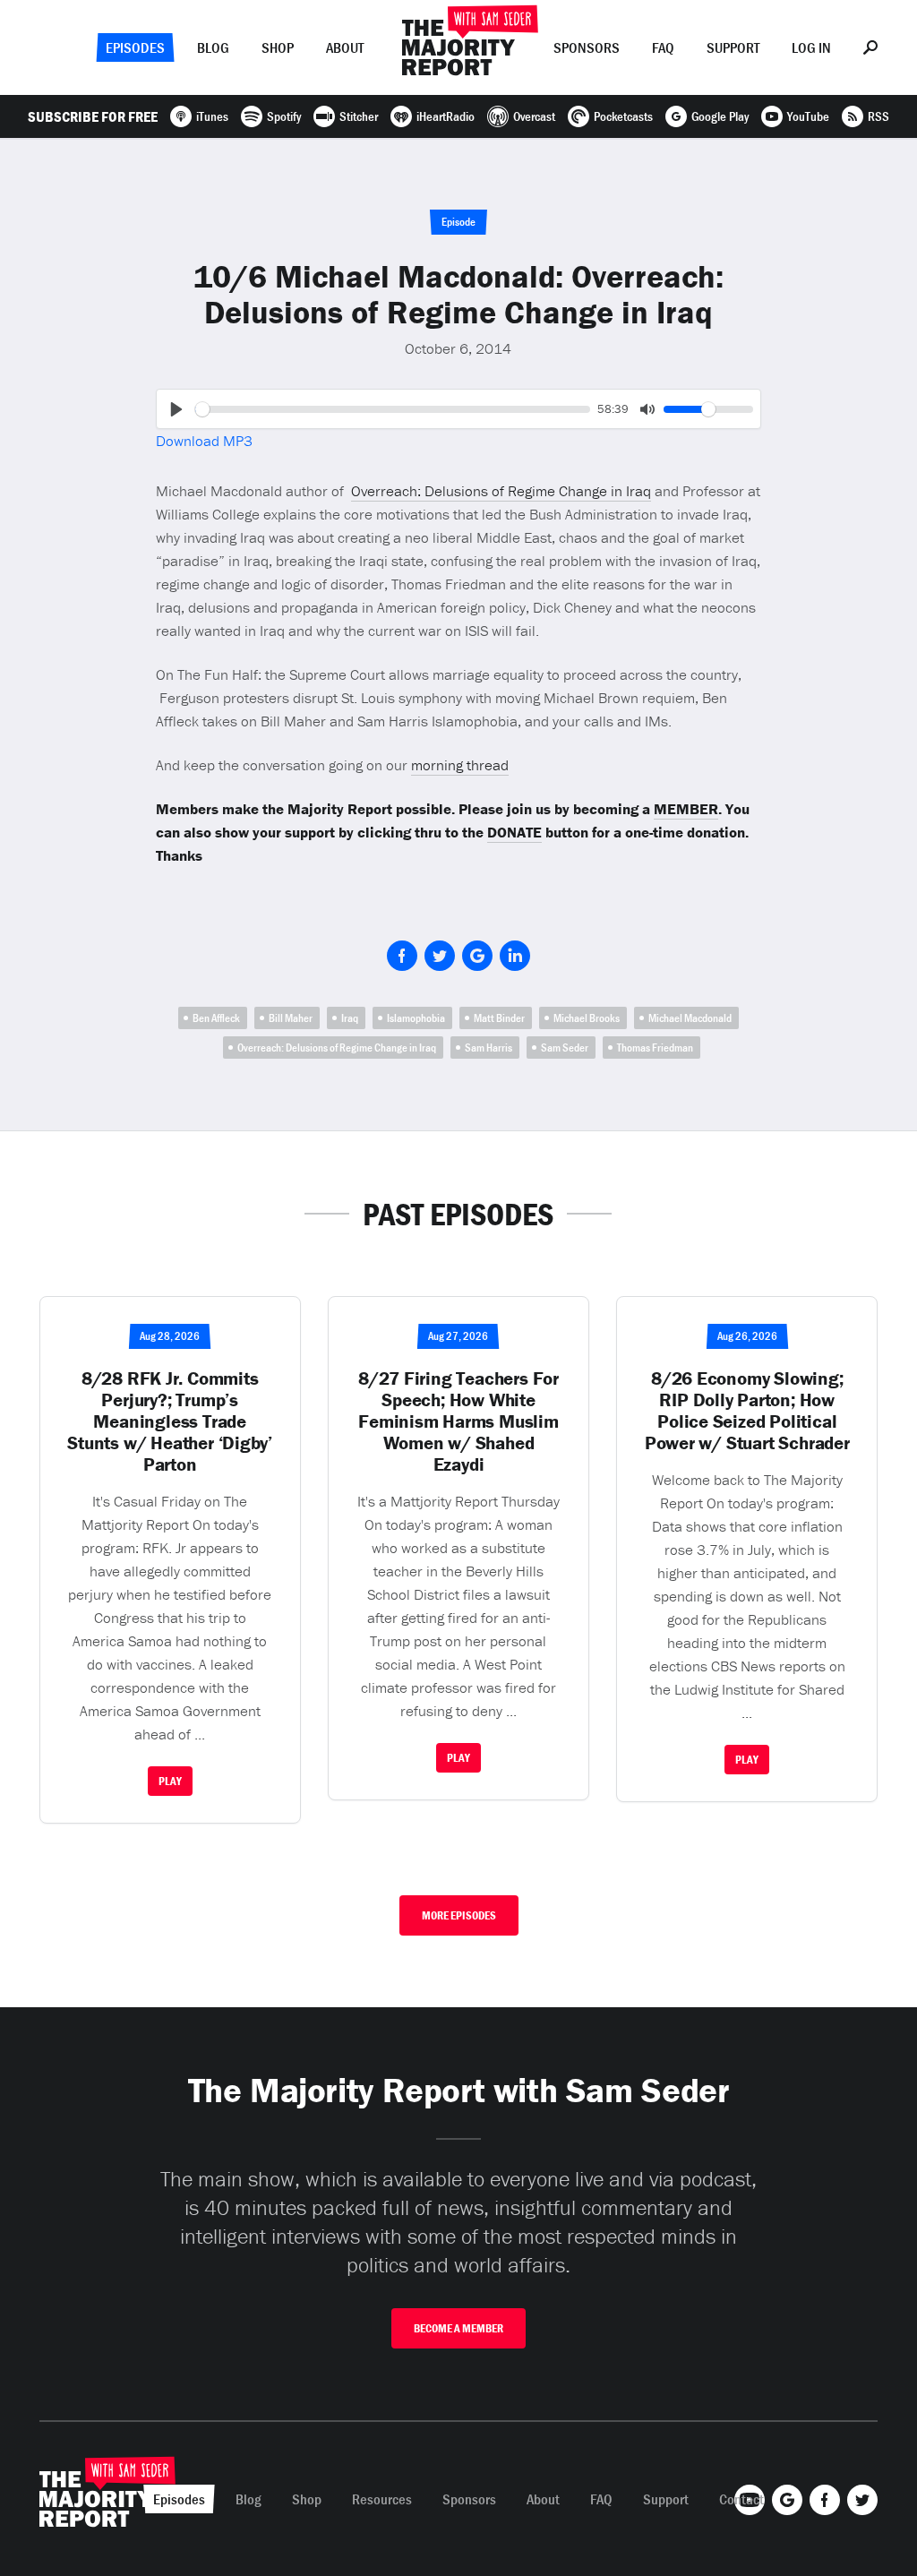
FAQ (663, 47)
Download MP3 (204, 441)
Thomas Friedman (655, 1048)
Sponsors (587, 47)
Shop (278, 47)
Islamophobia (416, 1018)
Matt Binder (499, 1018)
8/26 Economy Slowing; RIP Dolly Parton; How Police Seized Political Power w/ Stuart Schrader (747, 1411)
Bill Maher (291, 1018)
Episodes (135, 47)
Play (170, 1781)
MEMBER (686, 809)
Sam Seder (565, 1048)
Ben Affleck (216, 1018)
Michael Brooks (587, 1018)
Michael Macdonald (690, 1018)
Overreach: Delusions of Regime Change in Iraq (501, 491)
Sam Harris (488, 1048)
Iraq (350, 1018)
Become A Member (458, 2328)
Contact (741, 2499)
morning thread (460, 765)
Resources (382, 2499)
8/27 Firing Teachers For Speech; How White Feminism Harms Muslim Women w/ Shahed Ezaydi (458, 1421)
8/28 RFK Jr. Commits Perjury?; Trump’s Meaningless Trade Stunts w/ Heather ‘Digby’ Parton (170, 1421)
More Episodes (459, 1915)
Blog (213, 47)
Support (733, 47)
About (345, 47)
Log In (811, 47)
